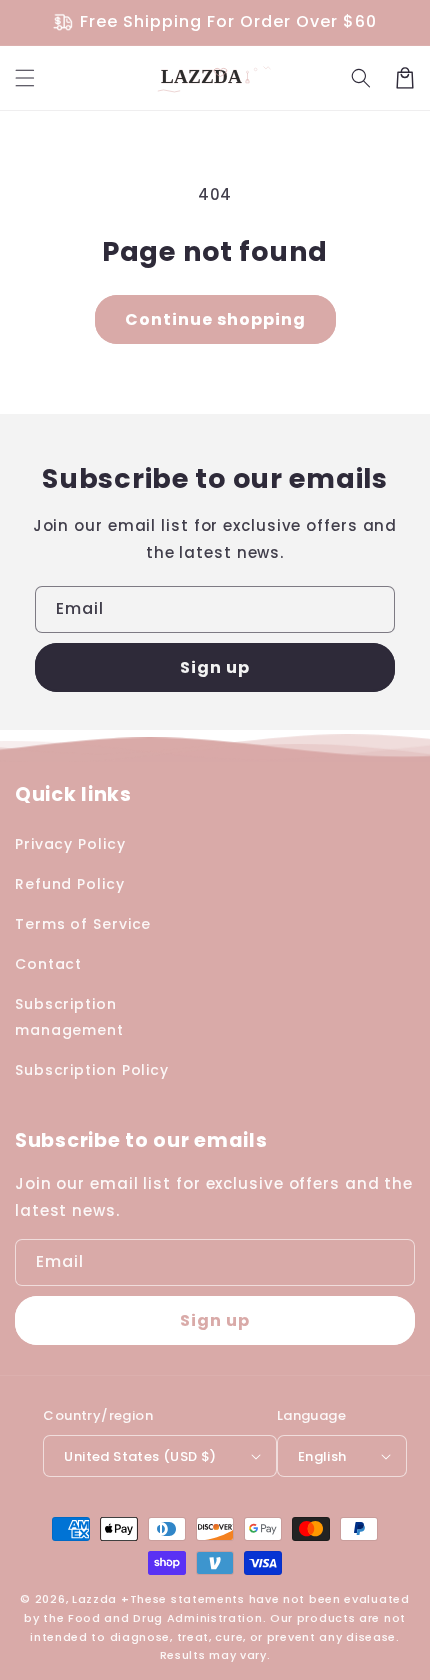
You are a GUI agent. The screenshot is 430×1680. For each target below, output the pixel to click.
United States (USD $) (140, 1456)
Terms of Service (83, 924)
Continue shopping (215, 319)
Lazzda (94, 1599)
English (322, 1456)
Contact (48, 964)
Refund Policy (70, 884)
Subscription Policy (92, 1070)
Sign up (215, 667)
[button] (25, 78)
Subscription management (69, 1016)
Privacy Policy (70, 844)
